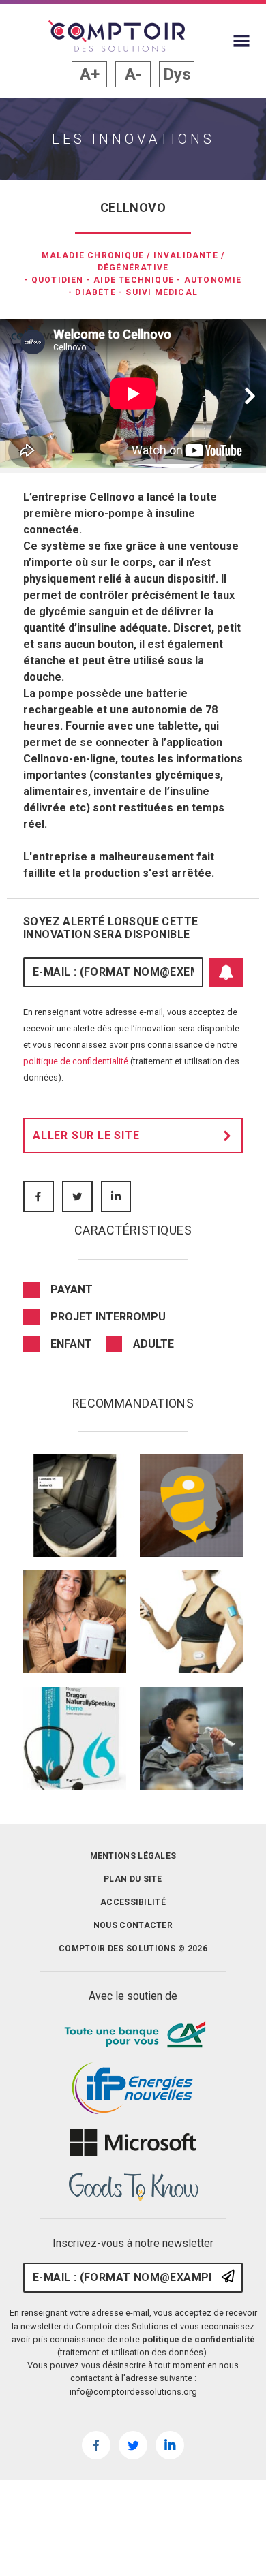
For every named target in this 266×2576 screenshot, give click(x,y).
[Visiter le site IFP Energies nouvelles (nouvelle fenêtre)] (133, 2089)
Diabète (95, 292)
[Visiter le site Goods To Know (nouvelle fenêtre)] (133, 2188)
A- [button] (133, 74)
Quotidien (58, 280)
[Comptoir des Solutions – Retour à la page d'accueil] (117, 36)
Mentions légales (133, 1856)
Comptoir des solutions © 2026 (133, 1949)
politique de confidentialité (76, 1061)
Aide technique (134, 280)
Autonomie (213, 280)
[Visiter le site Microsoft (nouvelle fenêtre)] (133, 2143)
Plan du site (133, 1879)
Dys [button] (177, 74)
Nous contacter (133, 1925)
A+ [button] (90, 74)
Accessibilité (133, 1902)
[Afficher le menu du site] (241, 41)
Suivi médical (162, 292)
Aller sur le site (86, 1135)
